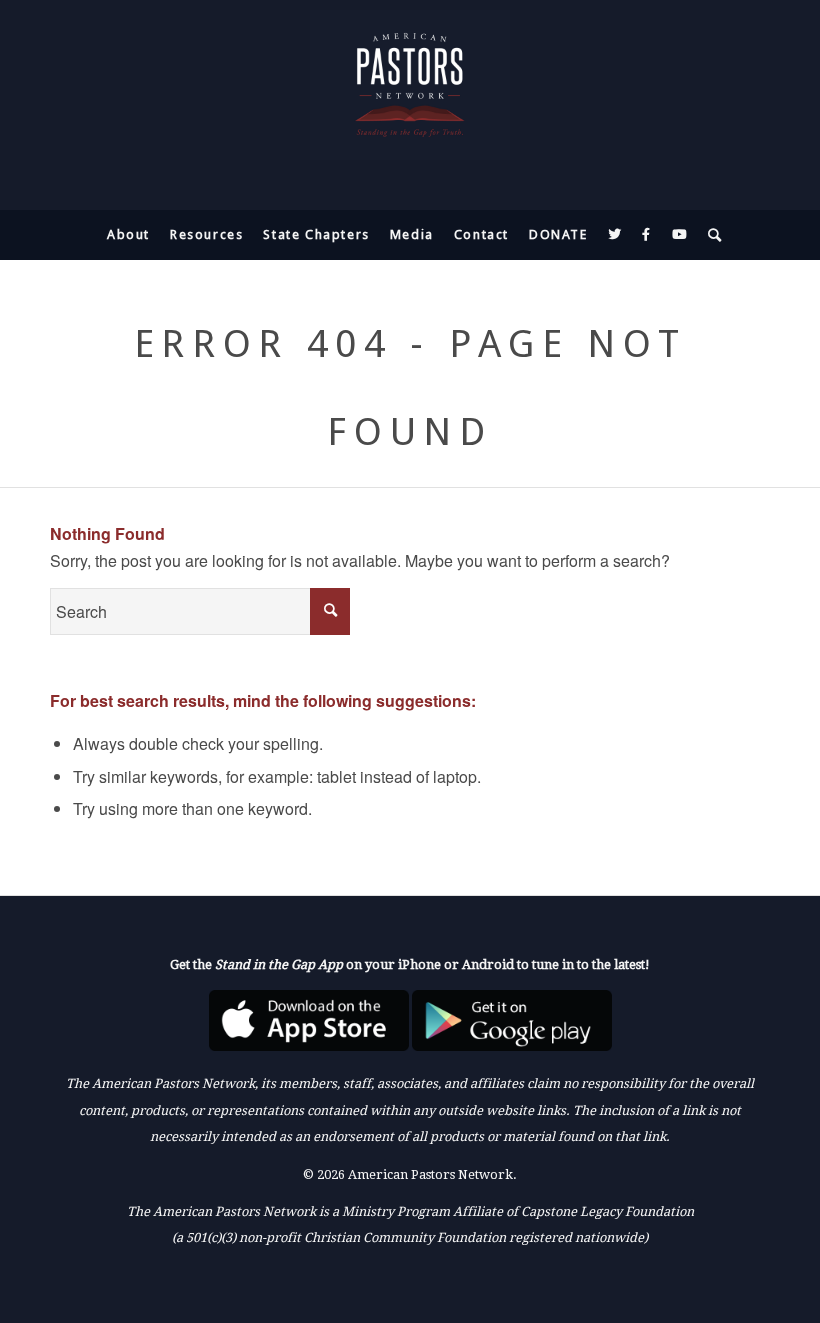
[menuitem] (128, 235)
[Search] (710, 235)
